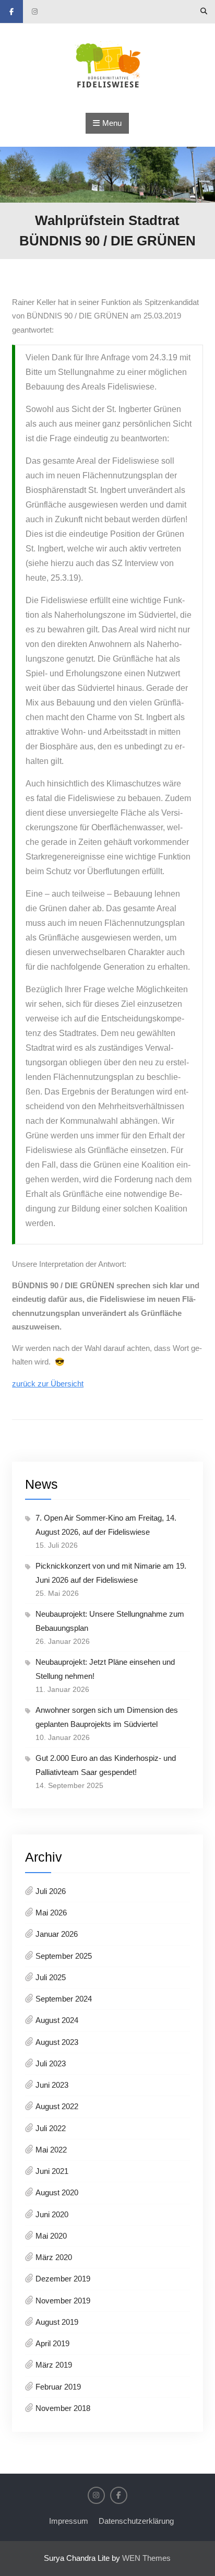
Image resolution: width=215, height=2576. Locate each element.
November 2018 (63, 2408)
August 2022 (57, 2106)
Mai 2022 (51, 2150)
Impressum (69, 2521)
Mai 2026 (51, 1913)
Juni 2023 (52, 2085)
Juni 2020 (52, 2214)
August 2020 (57, 2192)
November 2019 (63, 2301)
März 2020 (54, 2257)
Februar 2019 (58, 2387)
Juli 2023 (51, 2063)
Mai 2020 (51, 2236)
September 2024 (64, 1999)
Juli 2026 (51, 1891)
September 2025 (64, 1956)
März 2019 (54, 2365)
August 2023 (57, 2042)
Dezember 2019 (63, 2279)
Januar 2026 (57, 1934)
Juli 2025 (51, 1977)
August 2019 (57, 2322)
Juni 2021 (52, 2171)
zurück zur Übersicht (48, 1384)
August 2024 (57, 2020)
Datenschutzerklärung (136, 2521)
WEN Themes (146, 2558)
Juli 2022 (51, 2128)
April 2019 (52, 2343)
